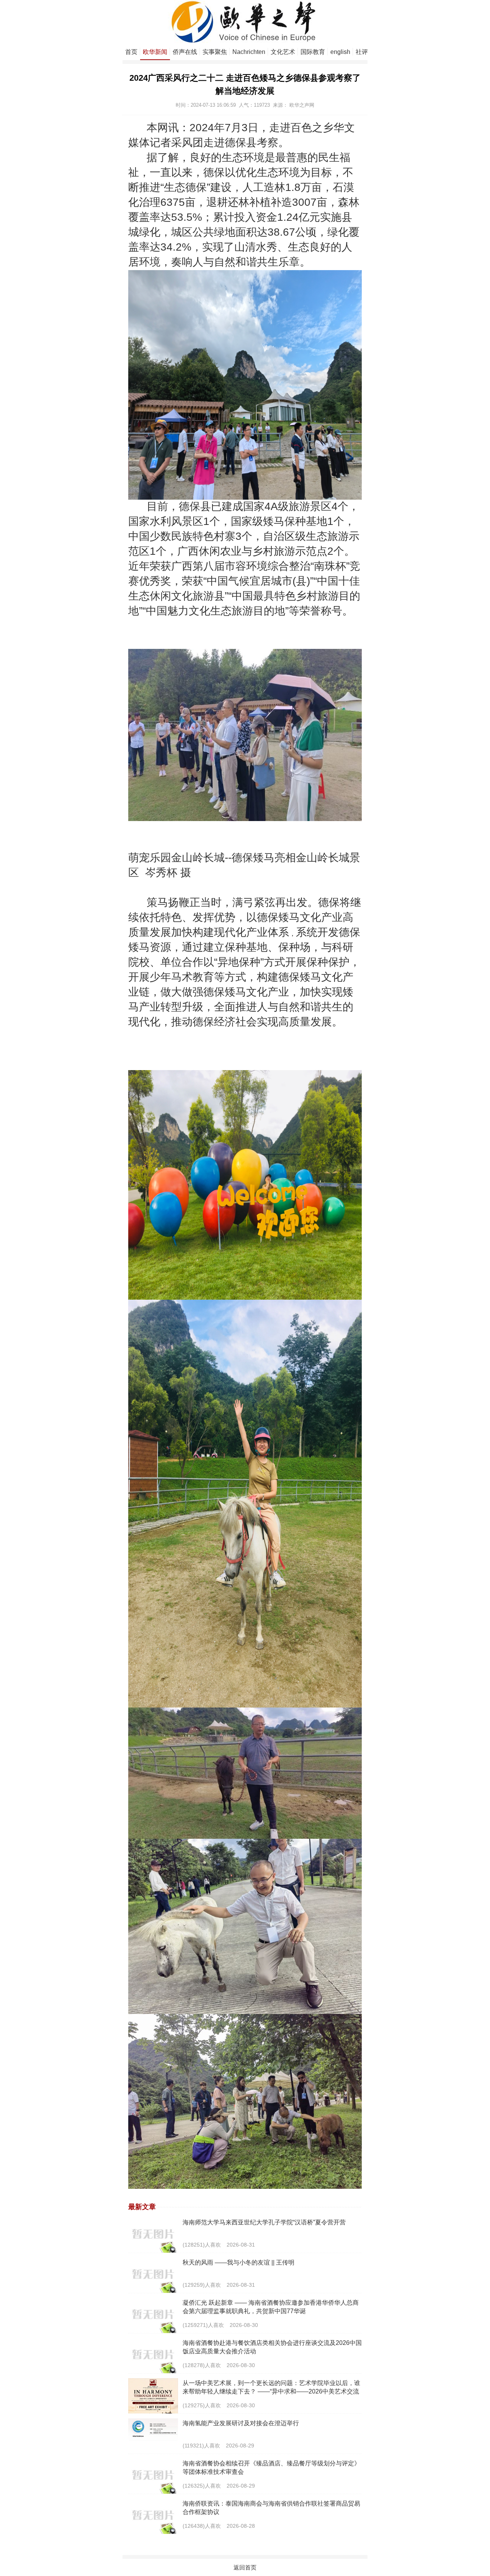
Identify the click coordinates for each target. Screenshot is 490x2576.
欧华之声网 (302, 105)
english (340, 52)
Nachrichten (249, 52)
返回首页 (245, 2567)
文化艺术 (283, 52)
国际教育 (313, 52)
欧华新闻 (155, 52)
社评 (362, 52)
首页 (131, 52)
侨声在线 (185, 52)
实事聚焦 (215, 52)
